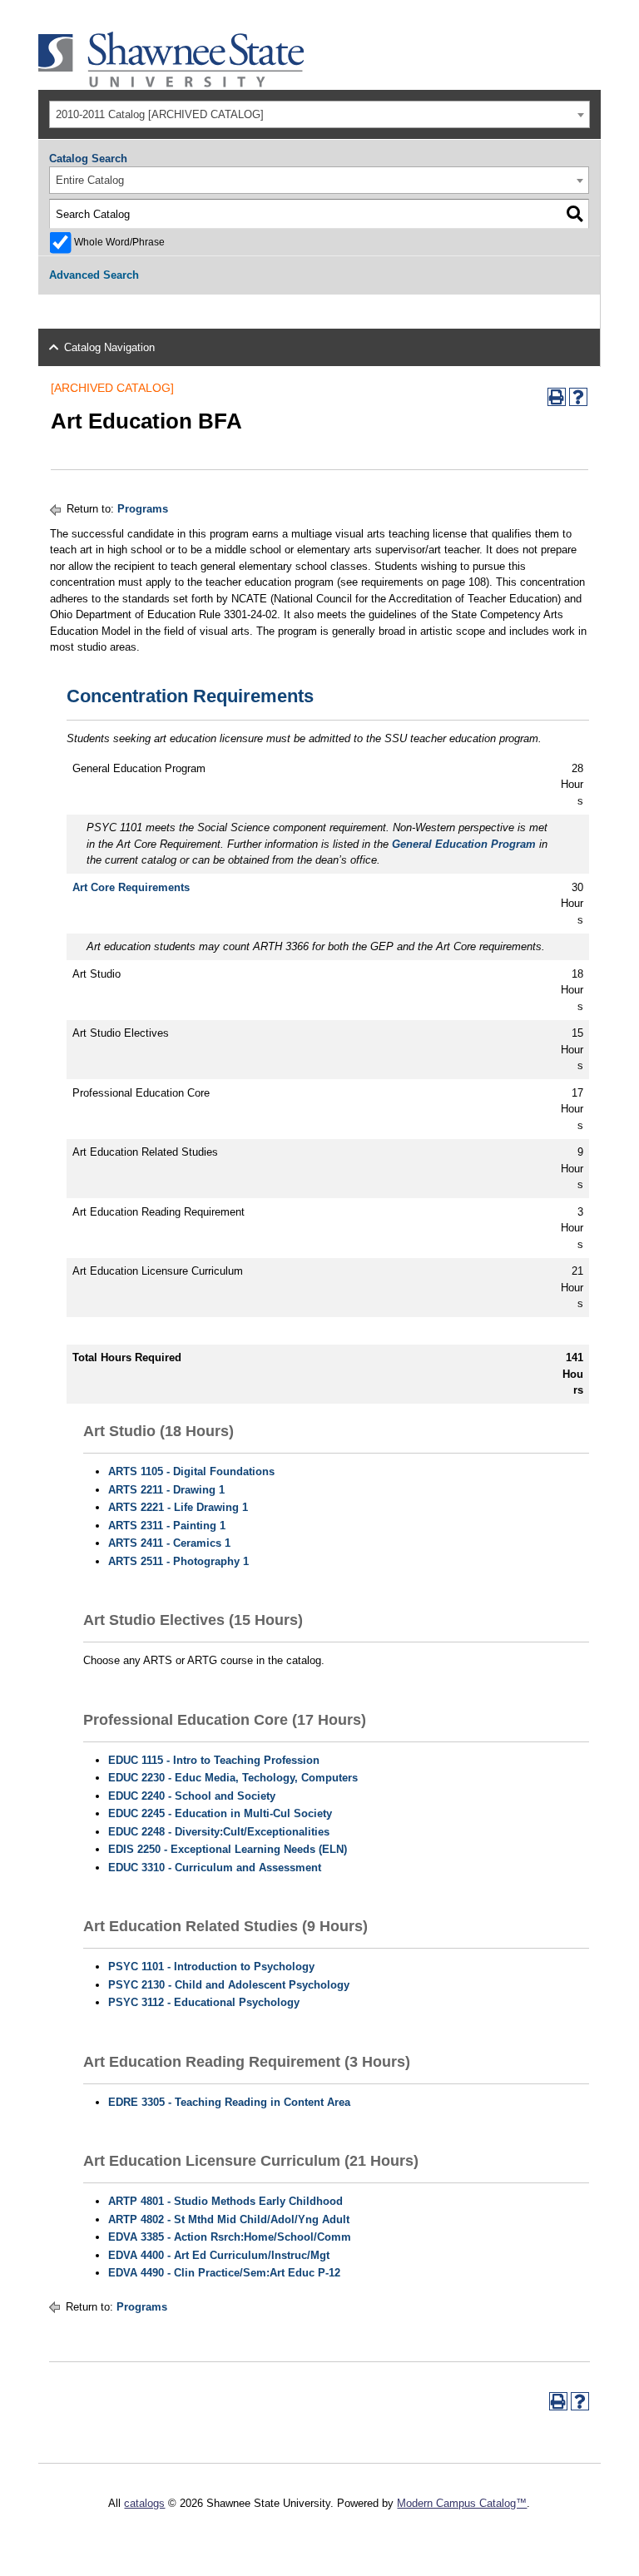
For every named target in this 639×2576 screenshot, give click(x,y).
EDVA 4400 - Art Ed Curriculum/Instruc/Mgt (219, 2255)
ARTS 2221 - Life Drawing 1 (178, 1507)
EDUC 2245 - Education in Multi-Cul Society (220, 1813)
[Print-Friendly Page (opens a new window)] (557, 397)
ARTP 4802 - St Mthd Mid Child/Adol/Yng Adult (229, 2219)
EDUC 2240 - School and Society (192, 1796)
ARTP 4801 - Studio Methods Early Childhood (225, 2201)
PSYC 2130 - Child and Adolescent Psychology (229, 1985)
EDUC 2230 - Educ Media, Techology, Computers (233, 1778)
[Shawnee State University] (171, 84)
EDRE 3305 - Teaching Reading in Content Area (229, 2102)
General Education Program (464, 844)
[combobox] (319, 114)
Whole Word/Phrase (119, 242)
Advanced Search (94, 275)
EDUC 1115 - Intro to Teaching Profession (214, 1760)
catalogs (144, 2503)
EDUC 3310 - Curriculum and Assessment (215, 1868)
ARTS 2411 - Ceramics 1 (169, 1543)
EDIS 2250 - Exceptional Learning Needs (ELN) (228, 1849)
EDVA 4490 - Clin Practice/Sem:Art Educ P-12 (224, 2273)
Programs (143, 509)
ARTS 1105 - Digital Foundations (191, 1471)
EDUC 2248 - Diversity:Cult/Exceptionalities (219, 1832)
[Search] (575, 214)
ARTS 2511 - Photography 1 (178, 1561)
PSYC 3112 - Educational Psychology (204, 2002)
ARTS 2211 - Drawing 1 (166, 1490)
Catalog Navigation (109, 347)
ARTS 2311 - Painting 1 (167, 1526)
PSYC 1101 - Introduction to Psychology (211, 1967)
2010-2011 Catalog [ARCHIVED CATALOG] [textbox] (160, 114)
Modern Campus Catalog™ (462, 2503)
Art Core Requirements (131, 887)
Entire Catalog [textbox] (90, 180)
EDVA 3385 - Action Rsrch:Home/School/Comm (230, 2237)
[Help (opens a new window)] (578, 397)
